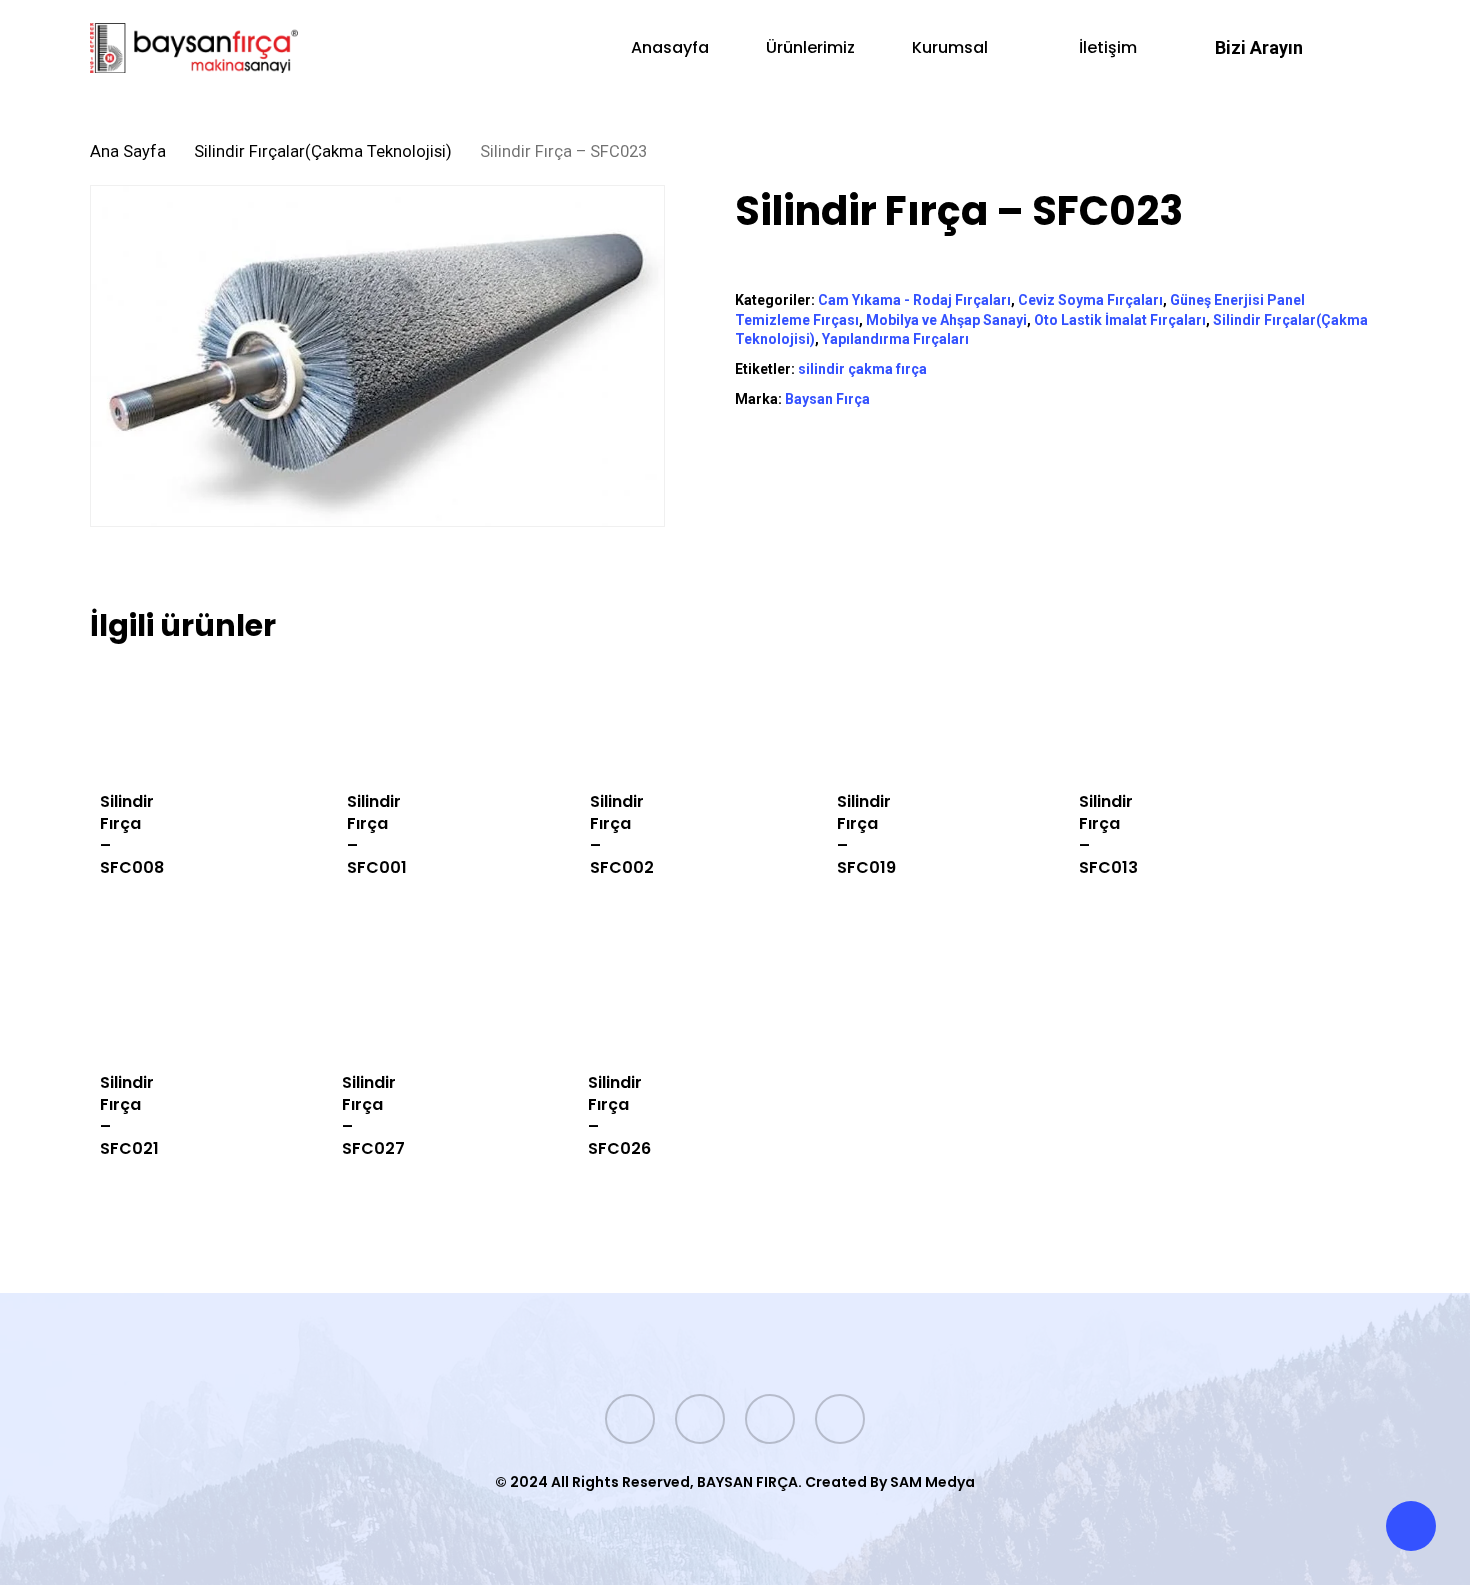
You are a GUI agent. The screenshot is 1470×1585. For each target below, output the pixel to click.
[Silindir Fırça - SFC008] (98, 716)
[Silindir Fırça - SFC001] (345, 716)
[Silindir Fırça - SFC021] (97, 997)
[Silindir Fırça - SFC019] (834, 716)
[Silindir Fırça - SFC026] (586, 997)
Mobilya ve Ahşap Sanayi (946, 320)
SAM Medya (932, 1482)
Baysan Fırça (827, 399)
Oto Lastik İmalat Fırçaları (1120, 320)
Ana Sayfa (128, 151)
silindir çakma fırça (862, 369)
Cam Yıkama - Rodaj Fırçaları (914, 300)
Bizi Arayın (1259, 47)
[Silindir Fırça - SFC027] (340, 997)
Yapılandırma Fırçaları (895, 339)
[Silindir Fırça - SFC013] (1076, 716)
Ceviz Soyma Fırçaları (1090, 300)
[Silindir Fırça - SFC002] (588, 716)
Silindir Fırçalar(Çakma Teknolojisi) (323, 151)
